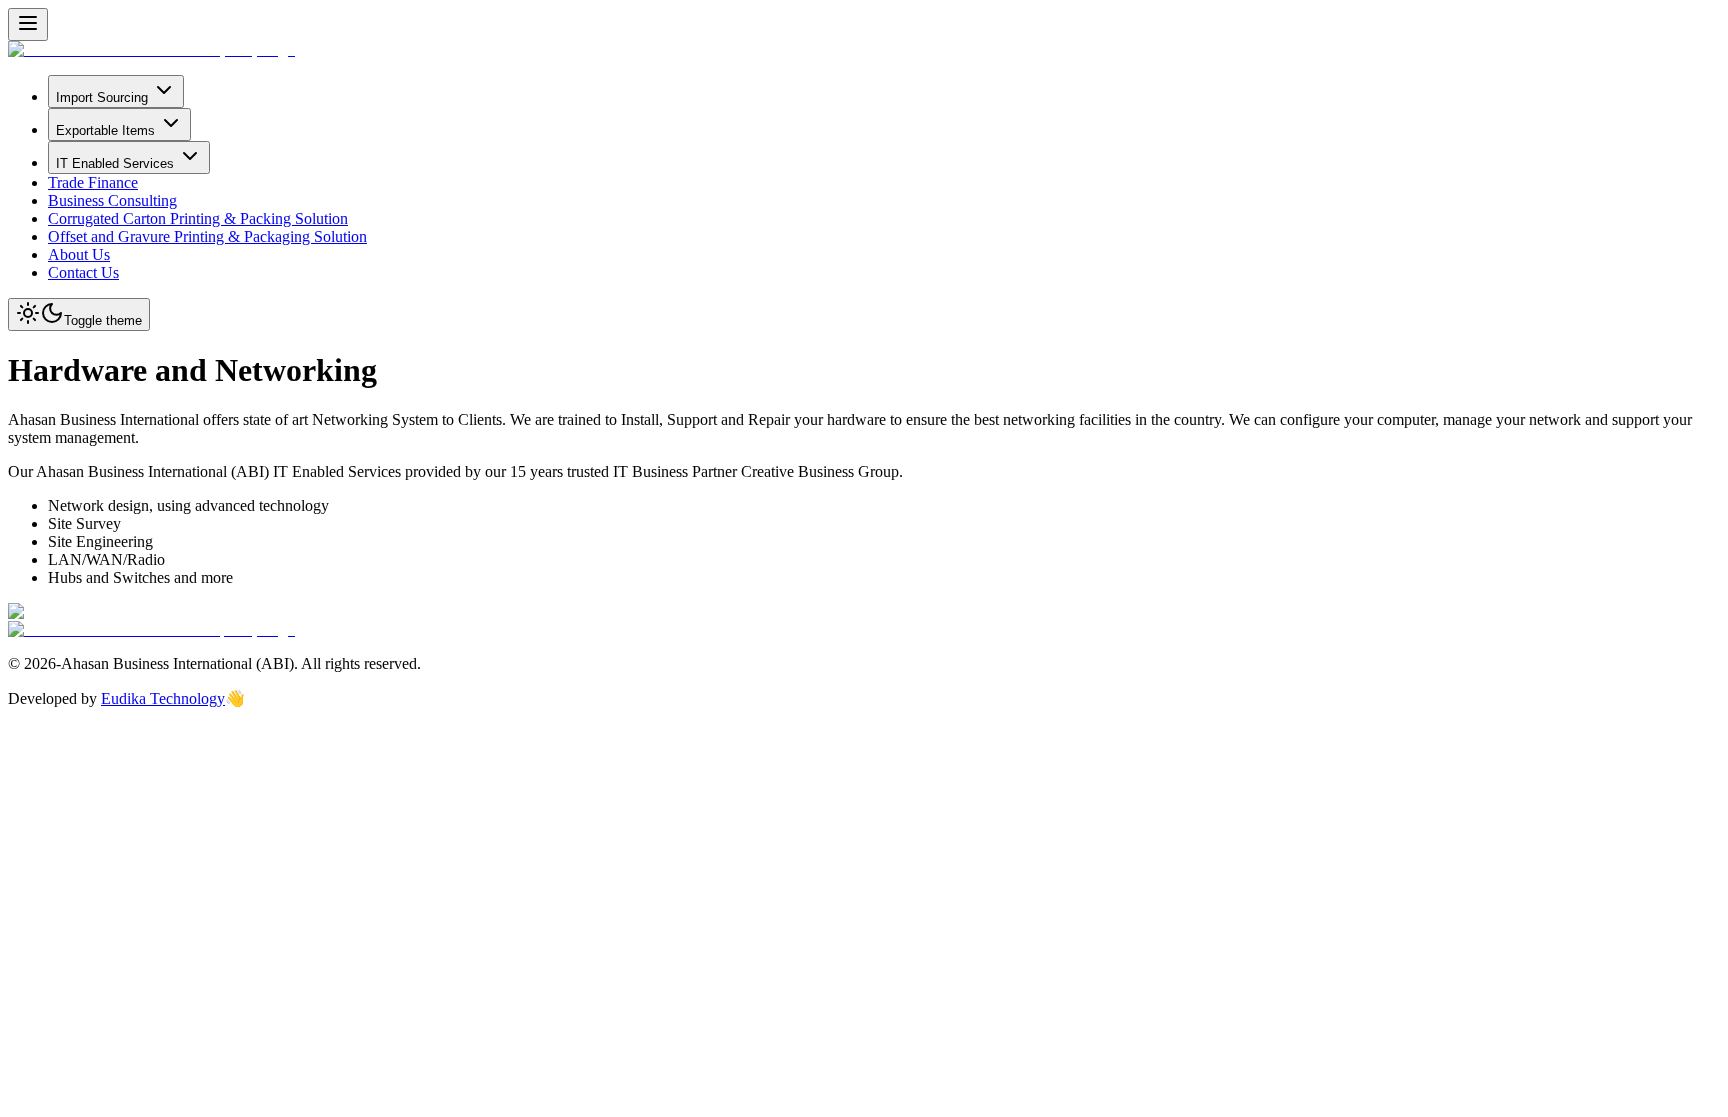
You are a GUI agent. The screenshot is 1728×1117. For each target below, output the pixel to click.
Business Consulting (112, 200)
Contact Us (83, 272)
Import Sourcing (102, 97)
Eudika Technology (163, 698)
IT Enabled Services (115, 163)
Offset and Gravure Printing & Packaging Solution (207, 236)
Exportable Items (105, 130)
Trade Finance (93, 182)
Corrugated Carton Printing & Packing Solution (198, 218)
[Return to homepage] (151, 49)
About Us (79, 254)
